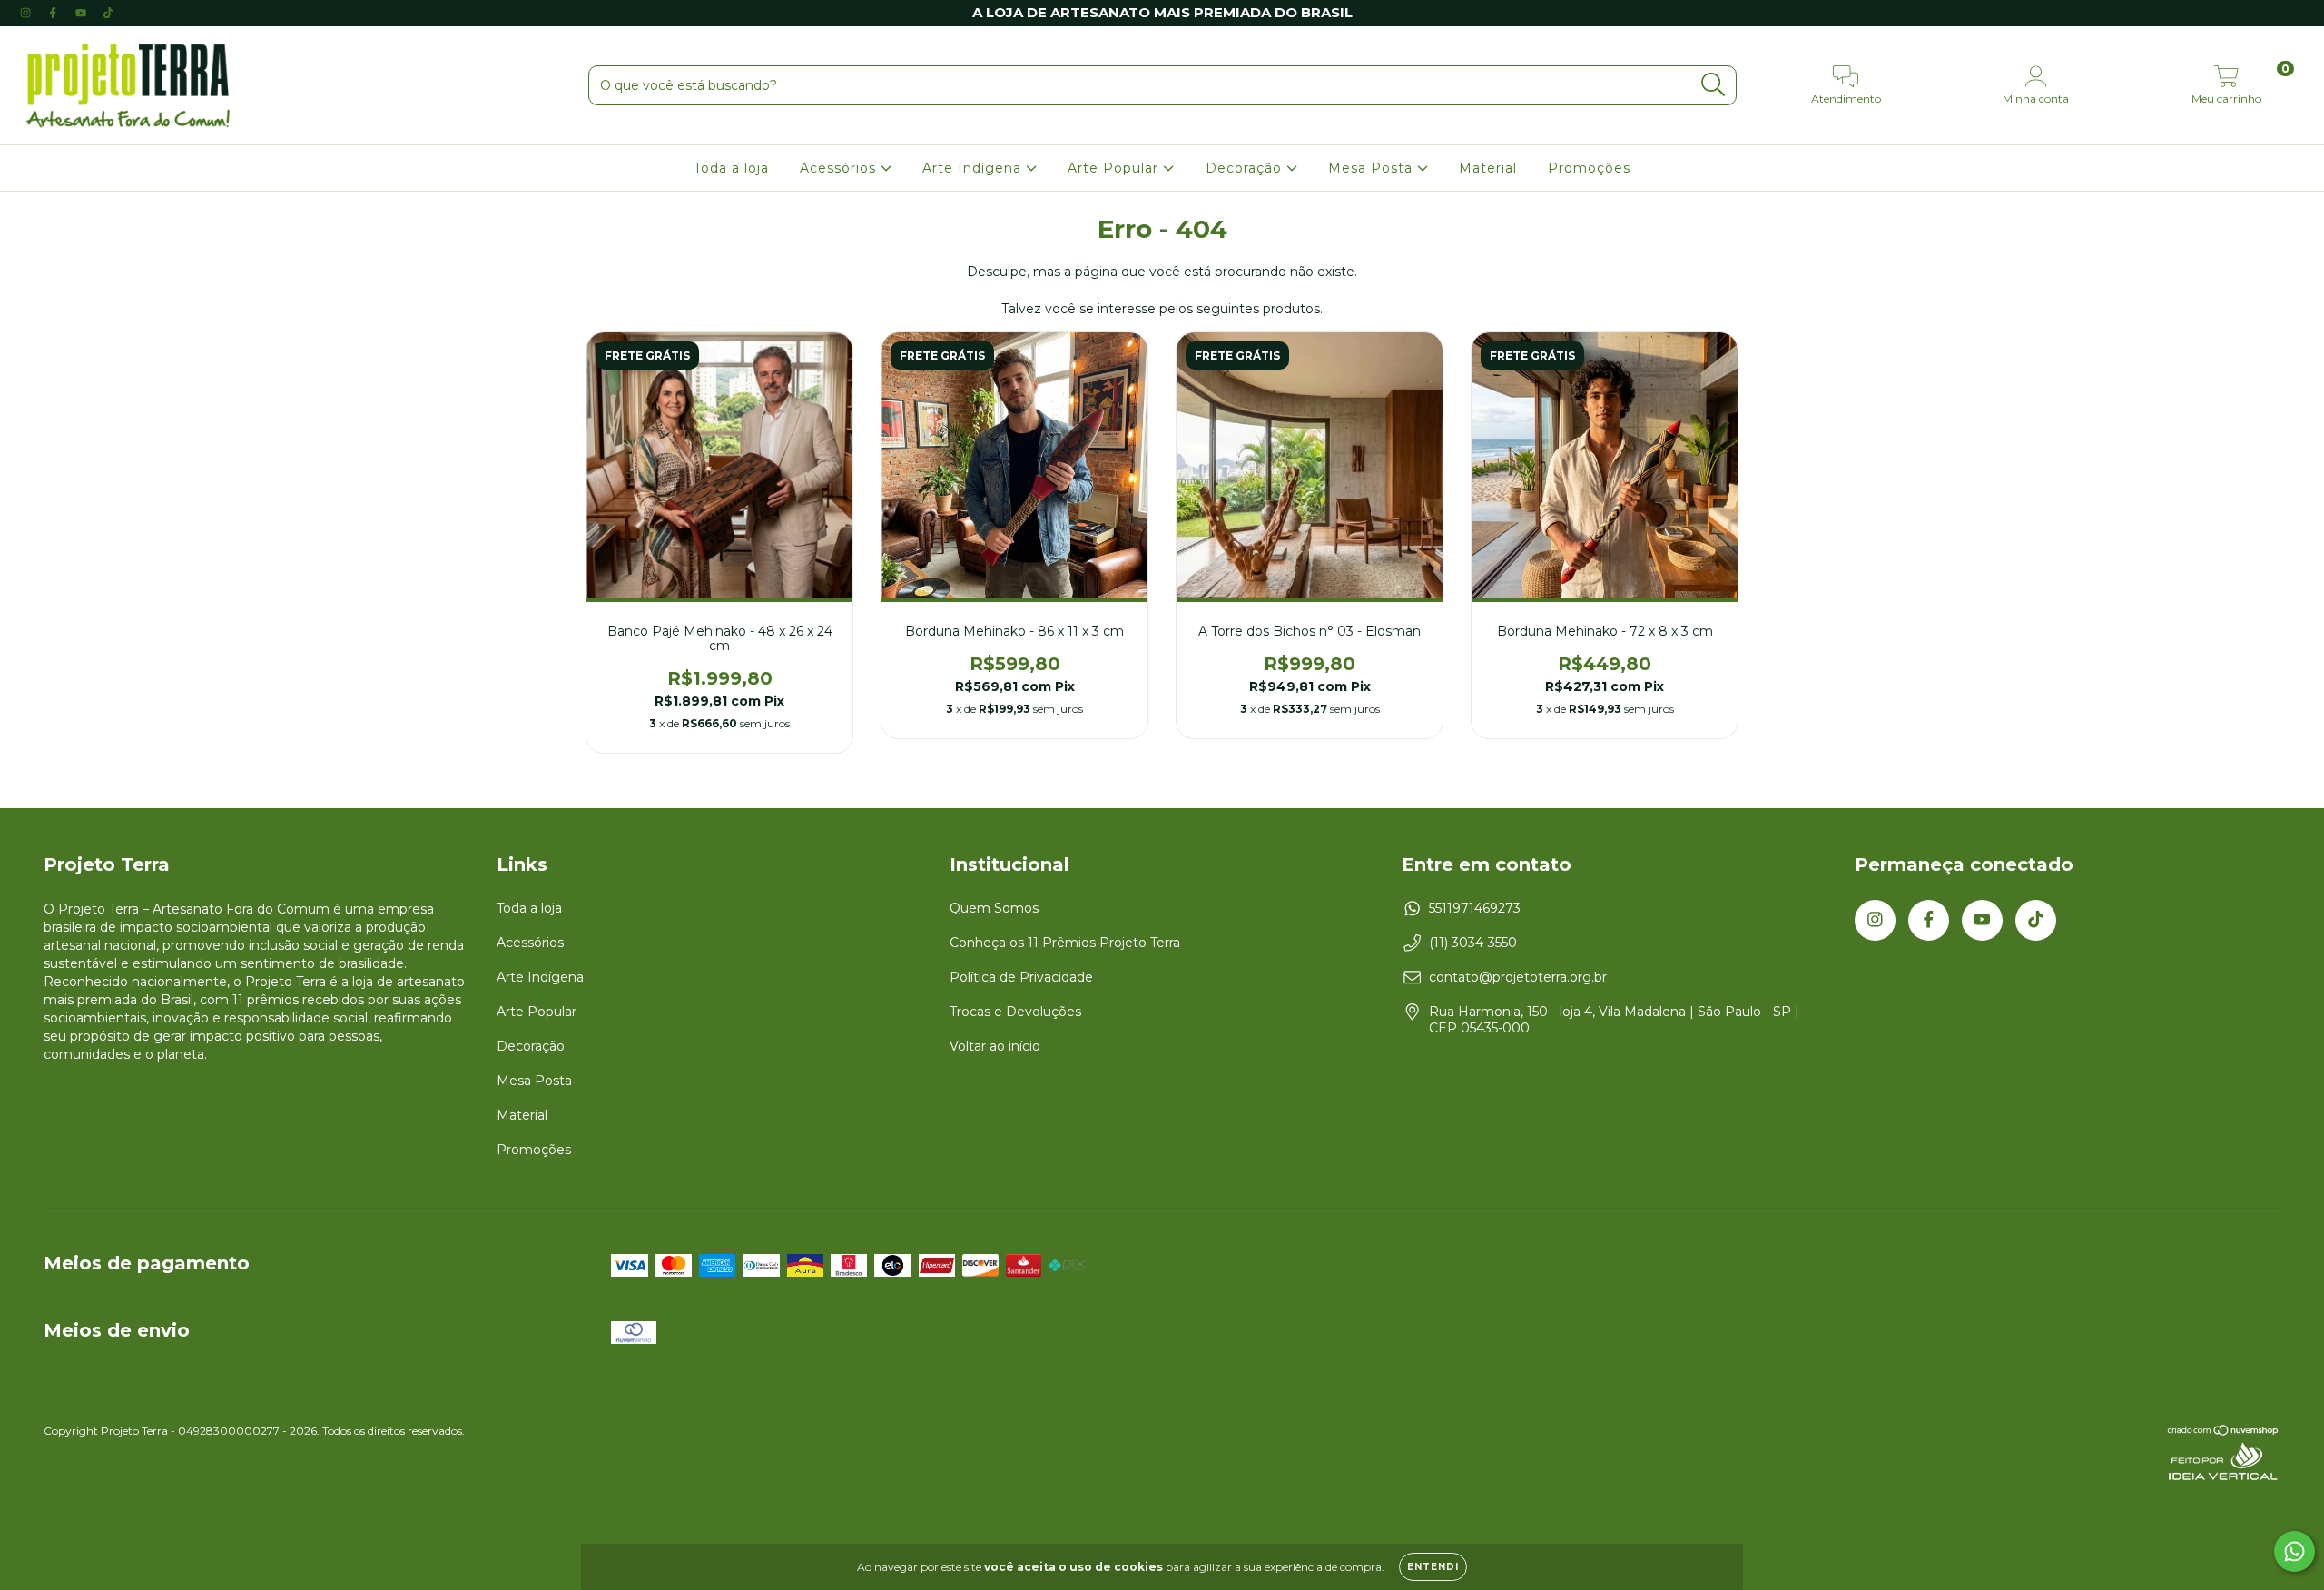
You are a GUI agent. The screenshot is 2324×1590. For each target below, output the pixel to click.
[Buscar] (1713, 85)
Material (1488, 168)
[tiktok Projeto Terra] (108, 13)
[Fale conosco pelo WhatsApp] (2294, 1551)
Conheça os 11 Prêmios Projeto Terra (1065, 943)
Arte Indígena (974, 168)
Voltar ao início (995, 1046)
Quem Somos (994, 908)
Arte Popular (1115, 168)
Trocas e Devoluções (1015, 1012)
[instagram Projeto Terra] (27, 13)
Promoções (1589, 168)
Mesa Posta (1373, 168)
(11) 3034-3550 (1473, 943)
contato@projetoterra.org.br (1518, 977)
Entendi (1433, 1567)
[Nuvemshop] (2224, 1432)
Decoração (1246, 168)
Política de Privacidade (1021, 977)
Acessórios (840, 168)
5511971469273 (1475, 908)
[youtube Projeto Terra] (83, 13)
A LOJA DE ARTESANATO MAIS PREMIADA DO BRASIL (1162, 12)
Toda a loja (731, 168)
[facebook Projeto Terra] (54, 13)
